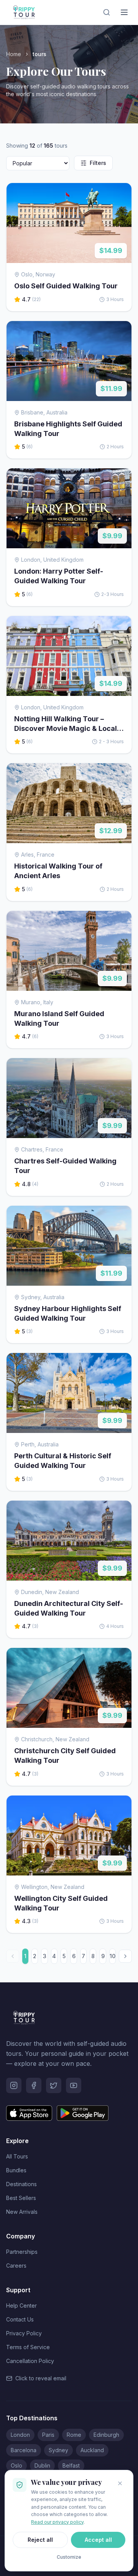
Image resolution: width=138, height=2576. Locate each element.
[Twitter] (54, 2085)
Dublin (42, 2465)
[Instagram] (14, 2085)
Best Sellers (21, 2198)
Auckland (92, 2450)
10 (113, 1956)
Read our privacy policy (57, 2522)
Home (14, 54)
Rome (74, 2435)
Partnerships (22, 2252)
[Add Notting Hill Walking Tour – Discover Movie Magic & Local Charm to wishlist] (120, 627)
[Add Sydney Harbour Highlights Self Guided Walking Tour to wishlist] (120, 1217)
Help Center (21, 2306)
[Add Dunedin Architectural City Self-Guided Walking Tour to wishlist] (120, 1512)
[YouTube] (74, 2085)
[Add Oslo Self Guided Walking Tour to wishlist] (120, 195)
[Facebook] (34, 2085)
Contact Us (20, 2319)
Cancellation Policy (30, 2361)
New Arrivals (22, 2212)
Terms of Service (28, 2347)
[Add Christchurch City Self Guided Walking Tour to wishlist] (120, 1659)
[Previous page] (13, 1956)
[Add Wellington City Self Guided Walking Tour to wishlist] (120, 1807)
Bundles (16, 2170)
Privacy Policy (24, 2333)
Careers (16, 2266)
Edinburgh (106, 2435)
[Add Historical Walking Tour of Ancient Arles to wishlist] (120, 775)
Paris (48, 2435)
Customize (69, 2557)
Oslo (16, 2465)
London (20, 2435)
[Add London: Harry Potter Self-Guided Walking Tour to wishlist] (120, 480)
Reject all (40, 2540)
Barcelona (24, 2450)
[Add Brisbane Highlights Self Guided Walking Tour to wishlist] (120, 333)
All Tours (17, 2156)
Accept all (98, 2540)
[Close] (120, 2483)
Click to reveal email (41, 2378)
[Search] (107, 12)
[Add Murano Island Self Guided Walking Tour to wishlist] (120, 922)
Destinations (21, 2184)
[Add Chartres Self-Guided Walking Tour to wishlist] (120, 1070)
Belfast (71, 2465)
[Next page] (125, 1956)
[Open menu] (124, 12)
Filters (98, 163)
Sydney (58, 2450)
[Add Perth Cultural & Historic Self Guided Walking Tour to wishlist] (120, 1365)
